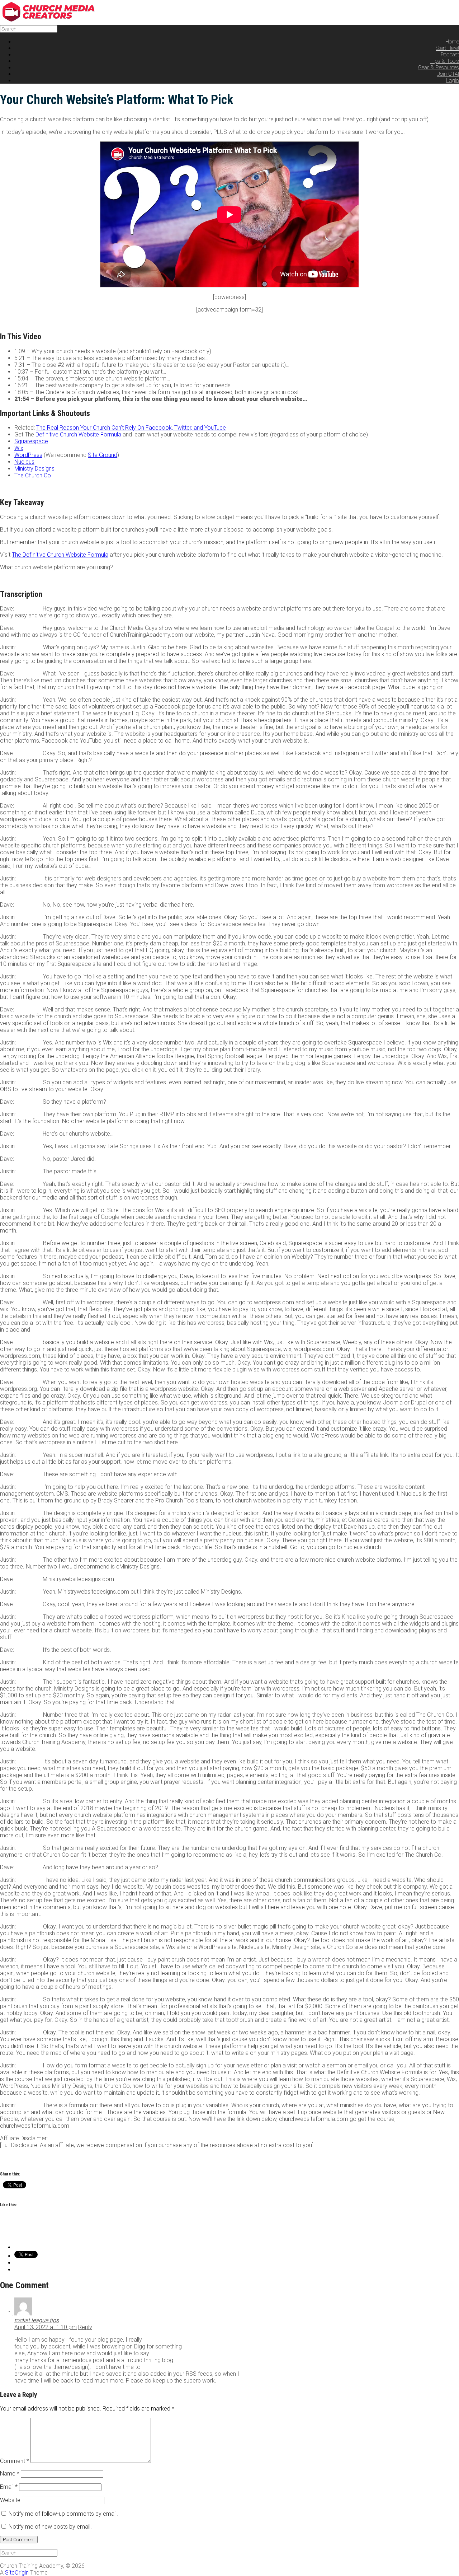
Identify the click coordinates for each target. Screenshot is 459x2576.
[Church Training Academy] (54, 20)
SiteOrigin (17, 2573)
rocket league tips (37, 2320)
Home (452, 42)
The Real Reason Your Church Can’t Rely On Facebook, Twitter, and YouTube (131, 428)
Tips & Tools (445, 61)
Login (453, 80)
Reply (85, 2327)
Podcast (450, 55)
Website (10, 2500)
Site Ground (103, 455)
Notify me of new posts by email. (50, 2527)
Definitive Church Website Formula (78, 434)
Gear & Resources (439, 67)
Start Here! (447, 48)
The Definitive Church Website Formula (60, 555)
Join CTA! (448, 74)
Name (10, 2474)
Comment (15, 2461)
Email (9, 2487)
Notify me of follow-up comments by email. (63, 2514)
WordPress (28, 455)
